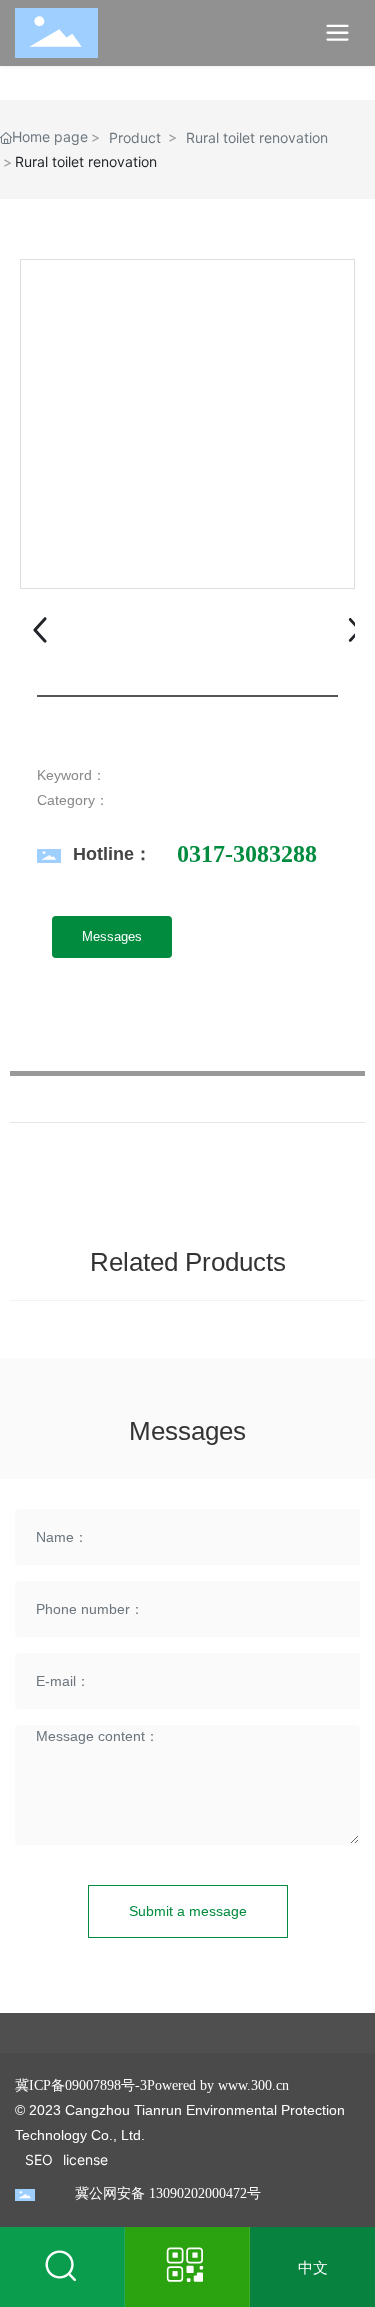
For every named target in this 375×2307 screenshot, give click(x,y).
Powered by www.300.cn (218, 2085)
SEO (39, 2159)
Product (135, 137)
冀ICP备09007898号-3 (81, 2085)
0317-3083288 (247, 854)
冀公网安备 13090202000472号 (168, 2193)
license (85, 2159)
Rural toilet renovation (257, 137)
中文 (313, 2267)
